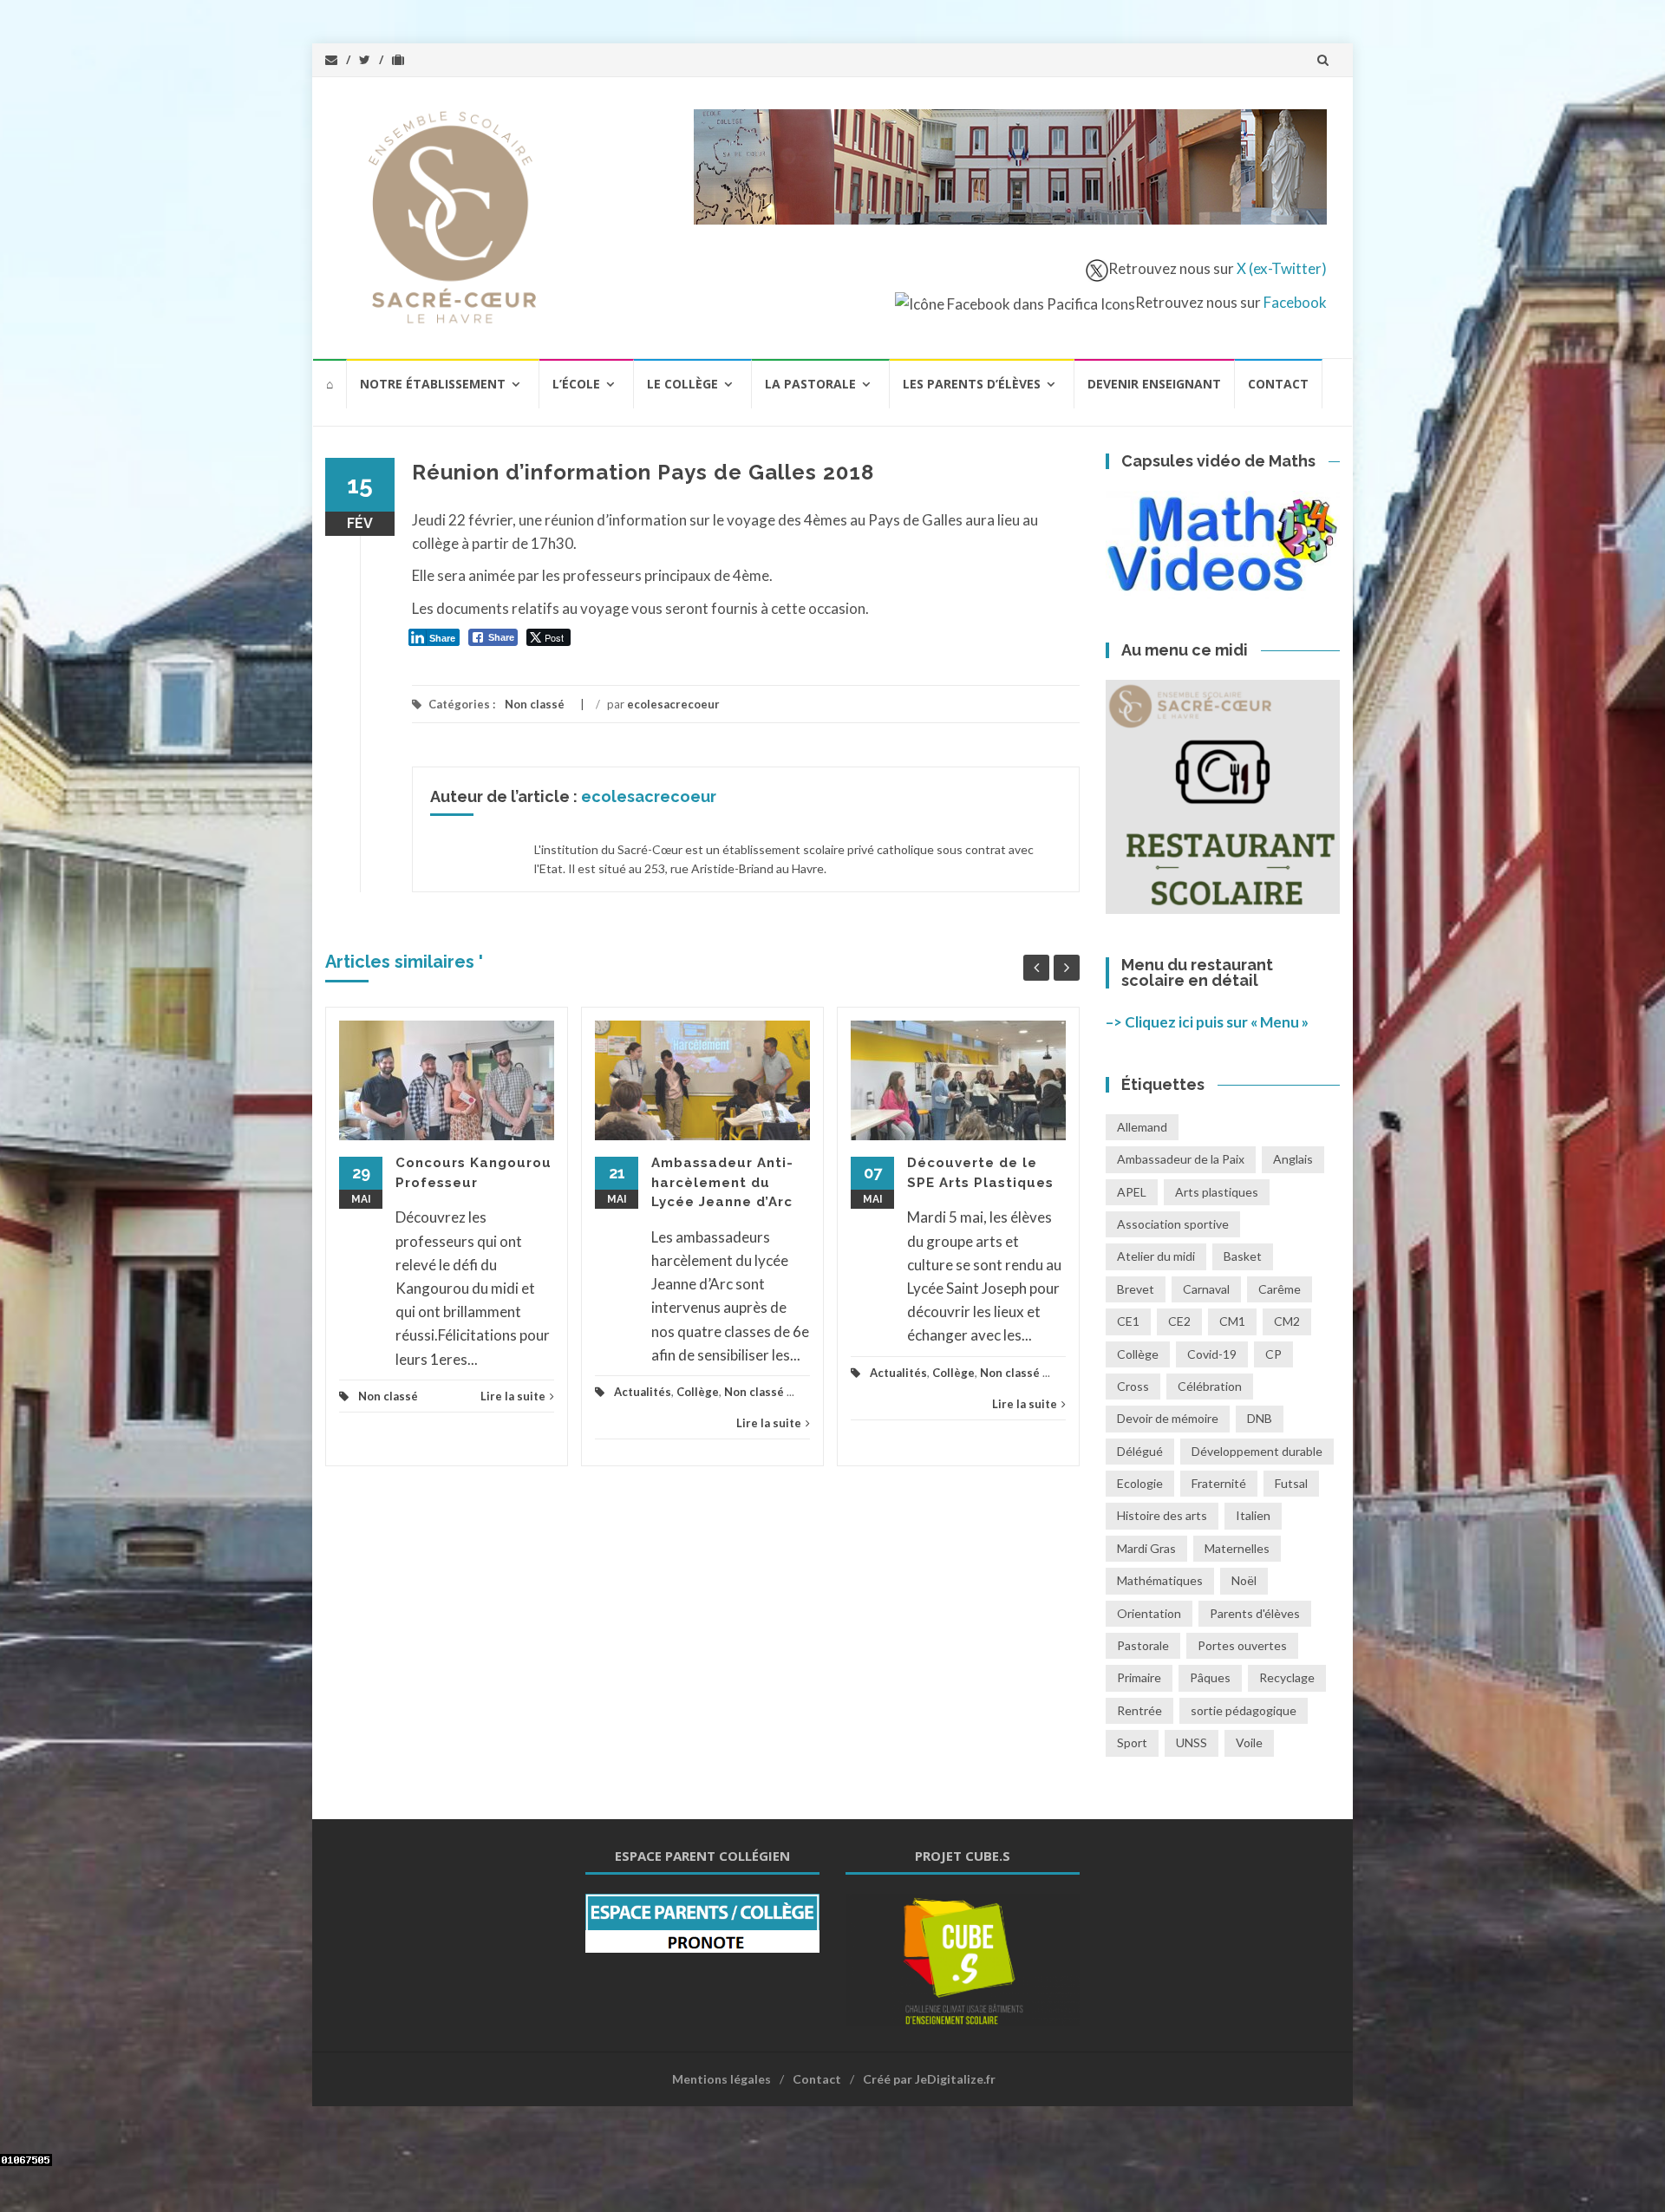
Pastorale (1143, 1645)
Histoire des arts (1162, 1515)
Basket (1243, 1256)
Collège (698, 1392)
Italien (1253, 1515)
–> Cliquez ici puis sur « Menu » (1207, 1022)
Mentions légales (721, 2079)
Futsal (1291, 1483)
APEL (1132, 1192)
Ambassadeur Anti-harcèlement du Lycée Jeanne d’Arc (722, 1182)
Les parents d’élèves (972, 384)
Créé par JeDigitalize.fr (929, 2079)
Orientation (1149, 1613)
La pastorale (810, 384)
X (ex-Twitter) (1282, 268)
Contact (1278, 384)
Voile (1249, 1742)
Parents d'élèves (1255, 1613)
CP (1273, 1354)
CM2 (1287, 1321)
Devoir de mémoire (1168, 1418)
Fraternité (1219, 1483)
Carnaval (1206, 1289)
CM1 (1232, 1321)
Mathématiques (1160, 1580)
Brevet (1136, 1289)
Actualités (643, 1392)
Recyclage (1287, 1677)
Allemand (1142, 1127)
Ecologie (1140, 1483)
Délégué (1140, 1451)
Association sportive (1173, 1224)
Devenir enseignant (1154, 384)
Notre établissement (433, 384)
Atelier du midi (1156, 1256)
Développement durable (1257, 1451)
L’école (576, 384)
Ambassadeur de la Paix (1181, 1159)
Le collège (682, 384)
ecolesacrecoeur (673, 704)
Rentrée (1139, 1710)
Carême (1280, 1289)
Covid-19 (1212, 1354)
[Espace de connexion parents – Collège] (702, 1921)
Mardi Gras (1146, 1548)
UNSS (1192, 1742)
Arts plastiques (1217, 1192)
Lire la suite (513, 1396)
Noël (1244, 1580)
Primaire (1139, 1677)
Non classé (535, 704)
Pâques (1210, 1677)
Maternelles (1237, 1548)
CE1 (1128, 1321)
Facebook (1295, 302)
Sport (1132, 1742)
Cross (1133, 1386)
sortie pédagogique (1244, 1710)
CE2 (1179, 1321)
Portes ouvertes (1242, 1645)
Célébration (1210, 1386)
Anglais (1293, 1159)
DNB (1260, 1418)
